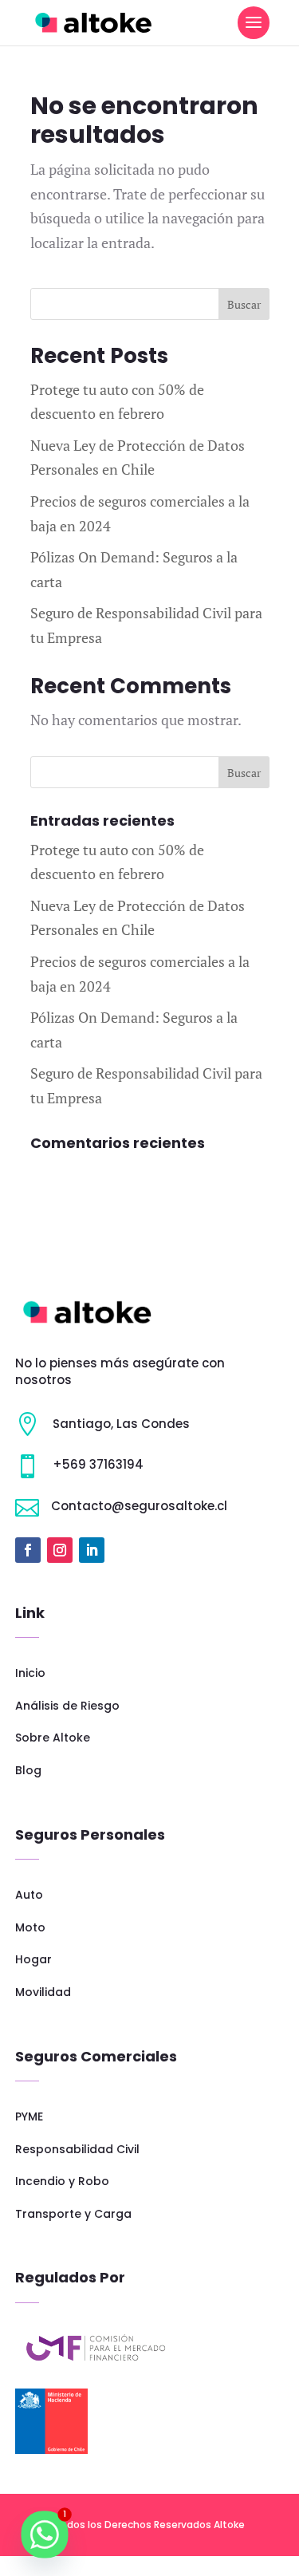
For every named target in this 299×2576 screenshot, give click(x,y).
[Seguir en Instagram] (60, 1550)
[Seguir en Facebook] (28, 1550)
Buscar (244, 304)
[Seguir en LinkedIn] (92, 1550)
